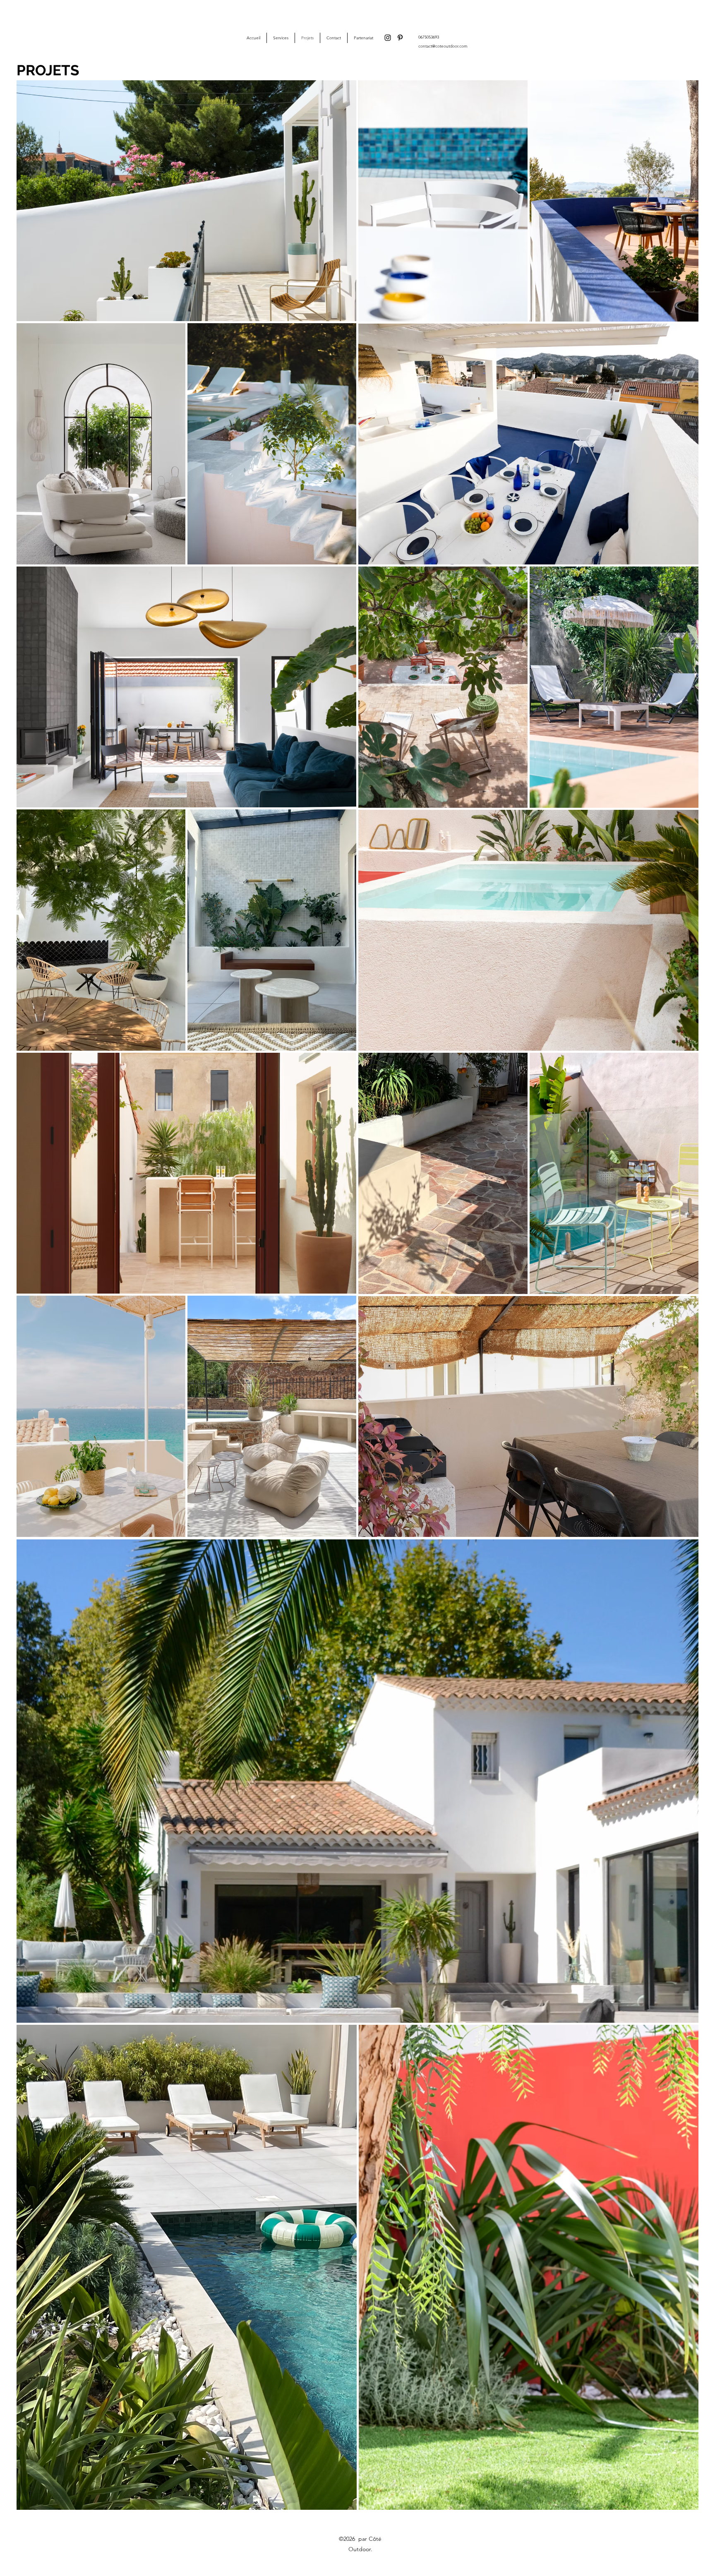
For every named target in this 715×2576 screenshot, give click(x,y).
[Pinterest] (400, 38)
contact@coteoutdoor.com (443, 46)
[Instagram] (388, 38)
